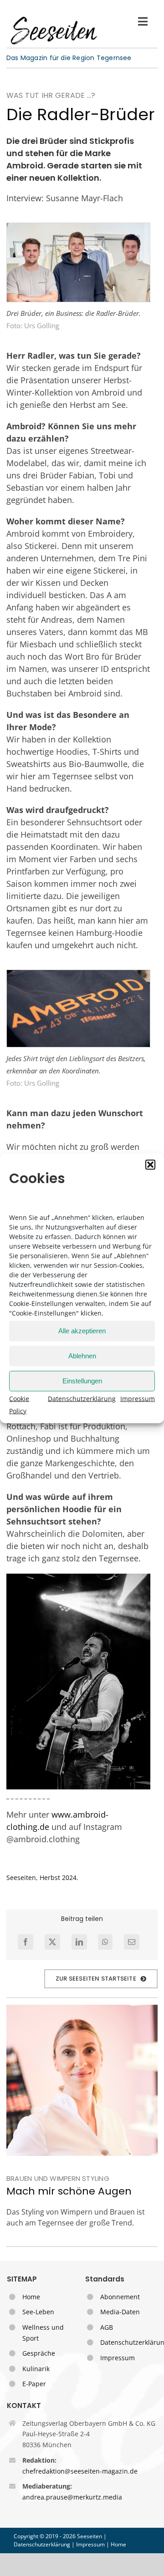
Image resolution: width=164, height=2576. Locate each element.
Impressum (138, 1398)
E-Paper (34, 2384)
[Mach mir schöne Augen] (82, 2080)
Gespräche (39, 2353)
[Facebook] (26, 1942)
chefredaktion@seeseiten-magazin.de (80, 2471)
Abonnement (120, 2297)
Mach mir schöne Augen (69, 2191)
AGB (107, 2327)
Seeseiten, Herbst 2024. (42, 1877)
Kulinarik (36, 2369)
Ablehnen (82, 1356)
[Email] (132, 1942)
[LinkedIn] (79, 1942)
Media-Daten (120, 2312)
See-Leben (38, 2312)
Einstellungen (82, 1381)
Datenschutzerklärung (82, 1398)
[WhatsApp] (105, 1942)
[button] (150, 1164)
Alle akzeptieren (82, 1331)
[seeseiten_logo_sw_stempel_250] (54, 18)
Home (31, 2297)
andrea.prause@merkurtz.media (72, 2497)
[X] (52, 1942)
